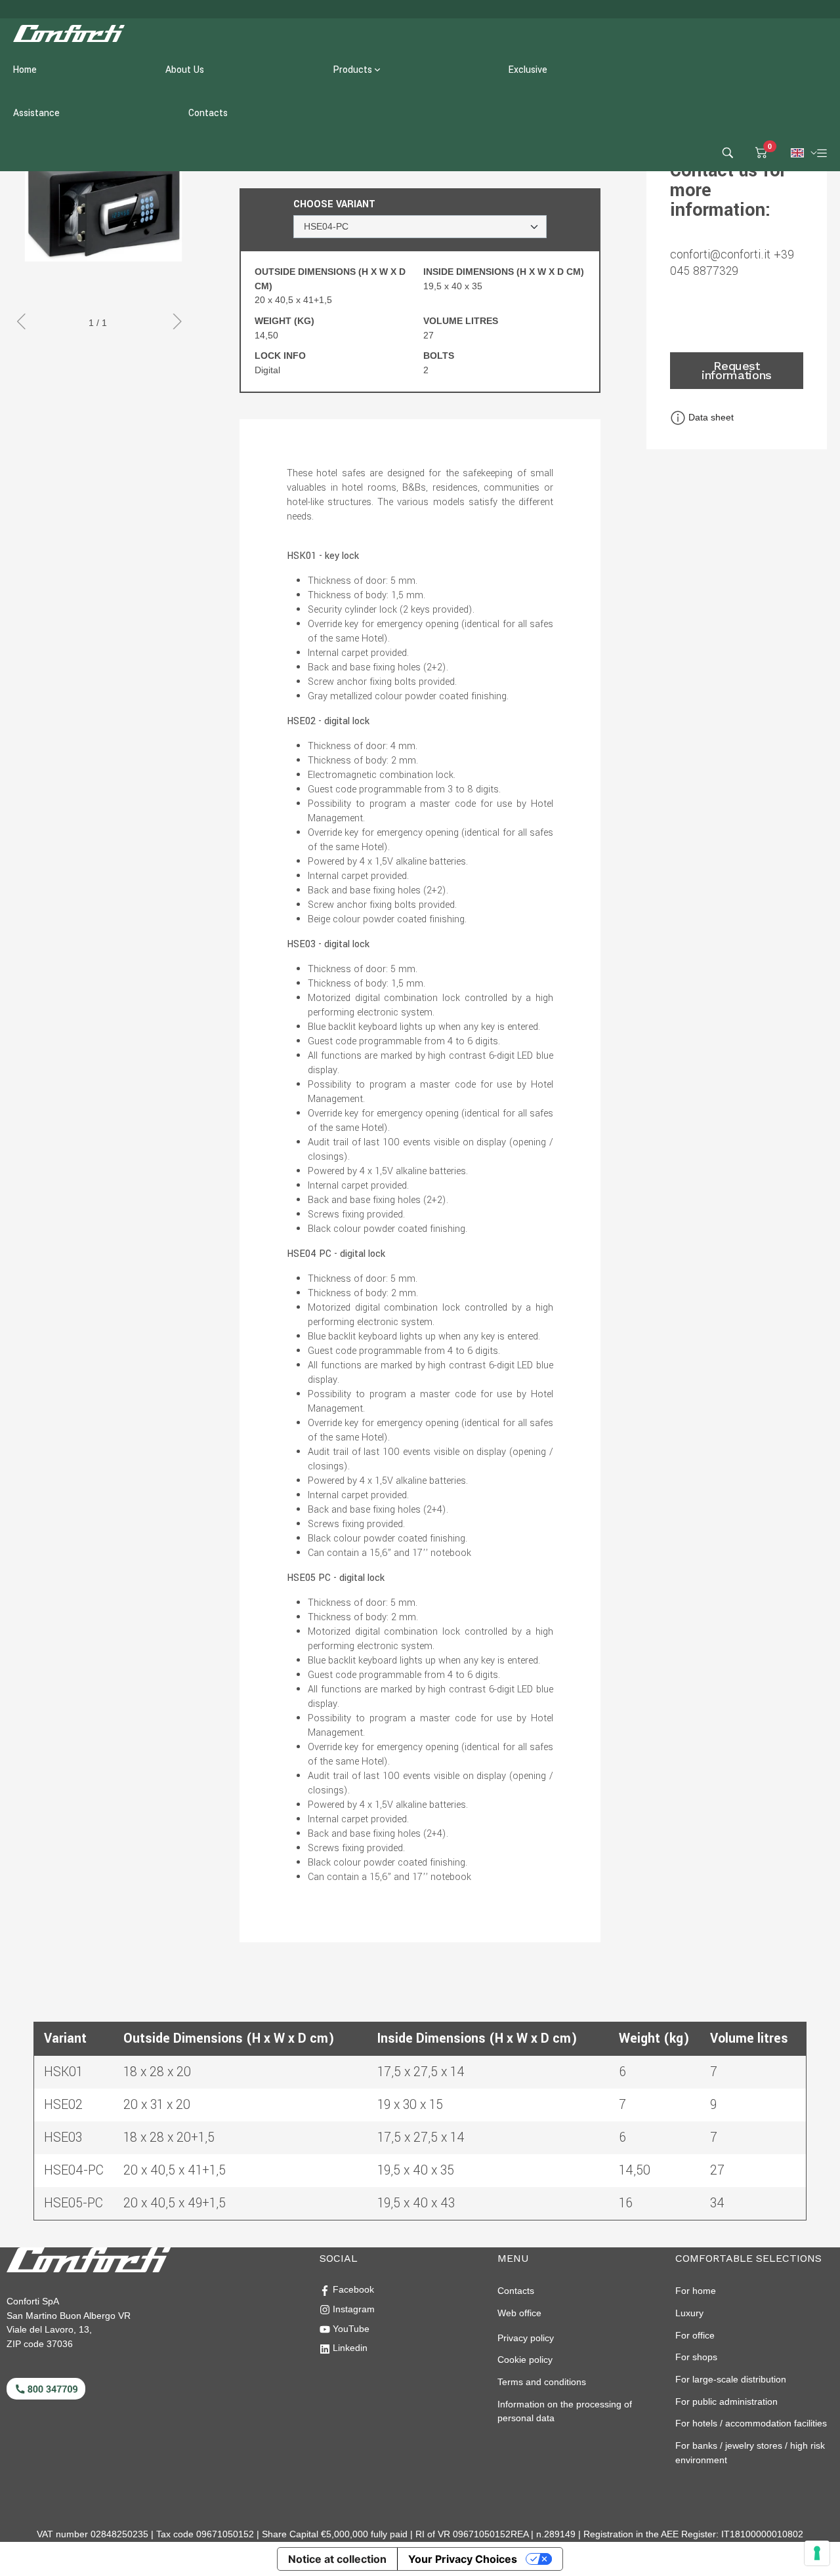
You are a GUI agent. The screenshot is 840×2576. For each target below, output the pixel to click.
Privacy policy (526, 2338)
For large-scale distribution (731, 2379)
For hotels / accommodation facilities (751, 2423)
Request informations (737, 370)
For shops (696, 2357)
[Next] (180, 323)
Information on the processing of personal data (565, 2411)
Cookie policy (525, 2360)
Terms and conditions (542, 2382)
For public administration (726, 2402)
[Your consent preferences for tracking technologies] (817, 2553)
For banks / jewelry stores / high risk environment (750, 2453)
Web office (519, 2313)
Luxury (689, 2313)
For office (695, 2335)
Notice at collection (337, 2559)
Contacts (516, 2291)
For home (696, 2291)
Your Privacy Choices (463, 2559)
